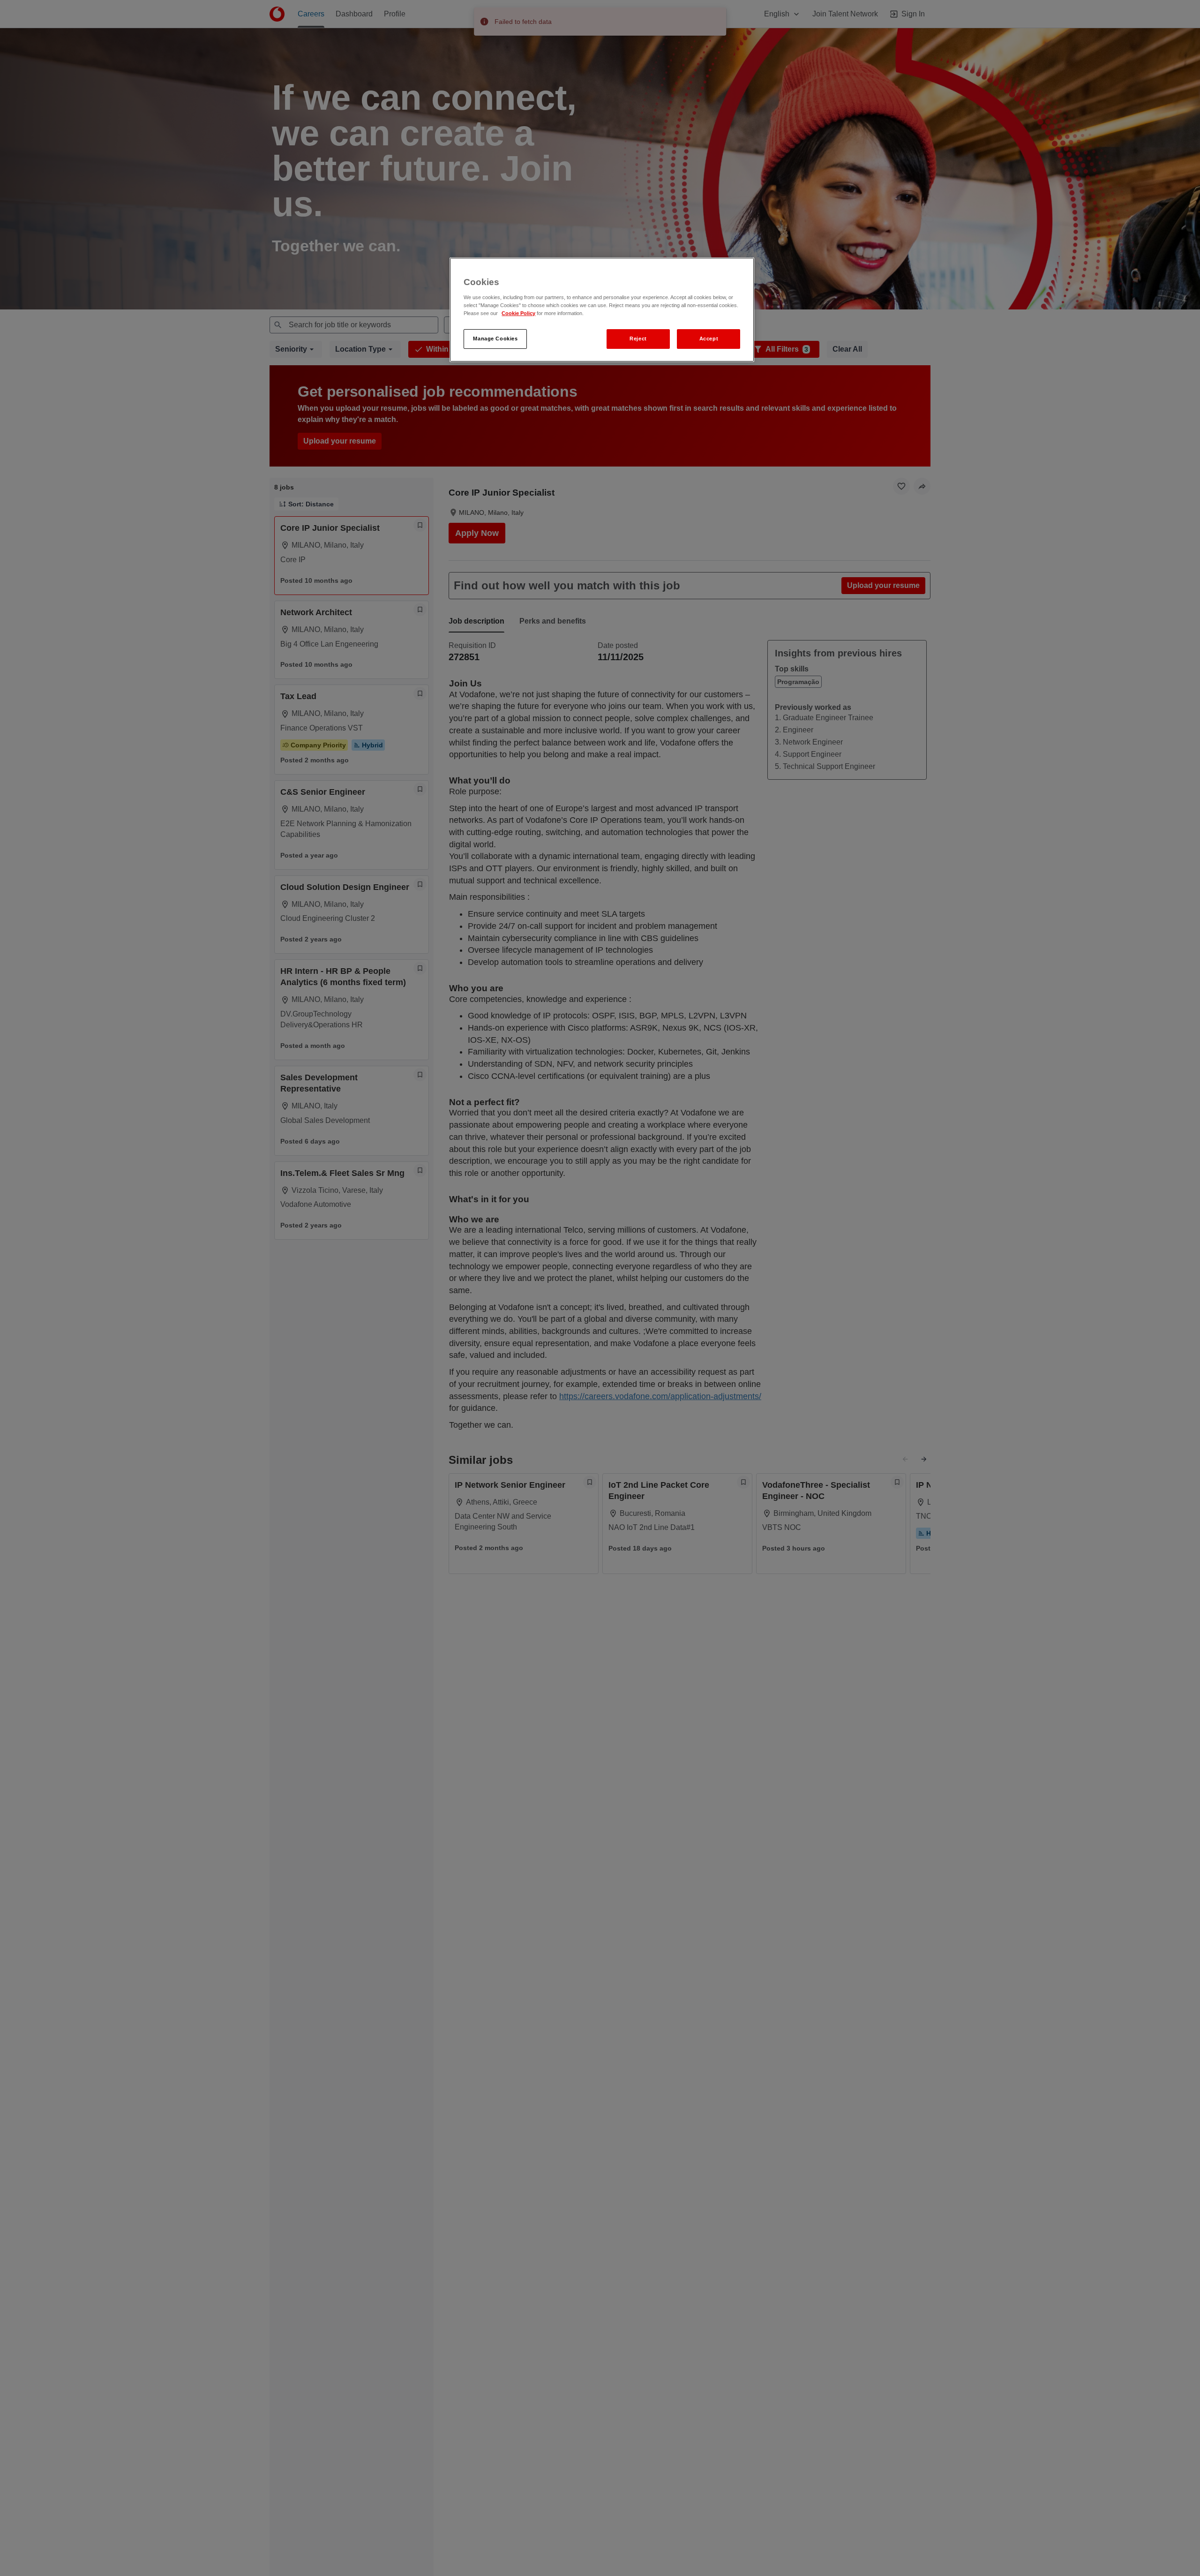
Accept (709, 339)
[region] (602, 310)
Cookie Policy (518, 313)
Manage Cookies (495, 339)
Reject (638, 339)
